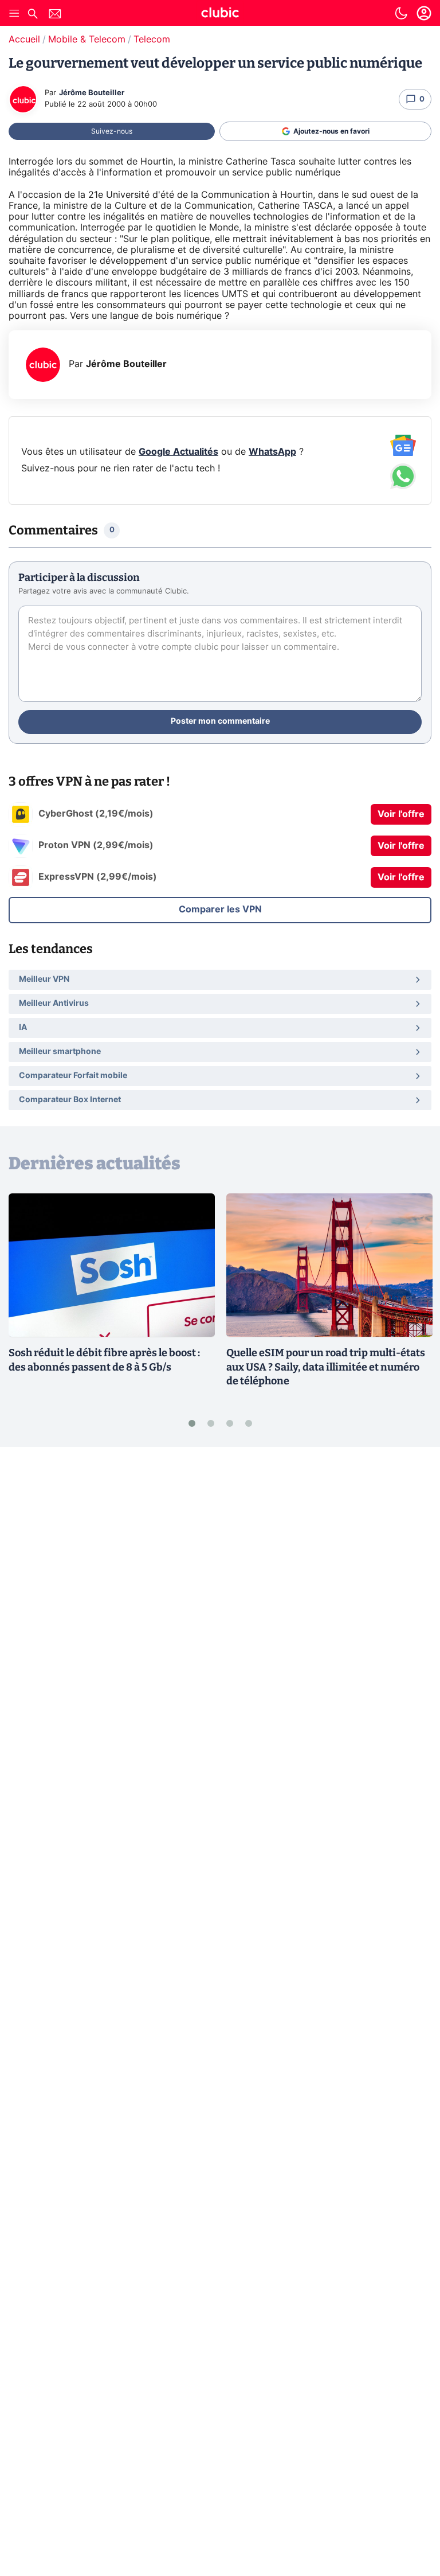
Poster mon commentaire (220, 721)
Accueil (24, 40)
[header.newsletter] (55, 15)
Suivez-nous (112, 131)
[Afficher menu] (14, 13)
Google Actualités (178, 452)
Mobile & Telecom (87, 40)
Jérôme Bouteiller (92, 93)
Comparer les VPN (220, 910)
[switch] (401, 13)
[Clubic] (220, 14)
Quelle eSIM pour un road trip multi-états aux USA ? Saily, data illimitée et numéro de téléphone (326, 1367)
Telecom (152, 40)
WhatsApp (272, 452)
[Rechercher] (33, 15)
